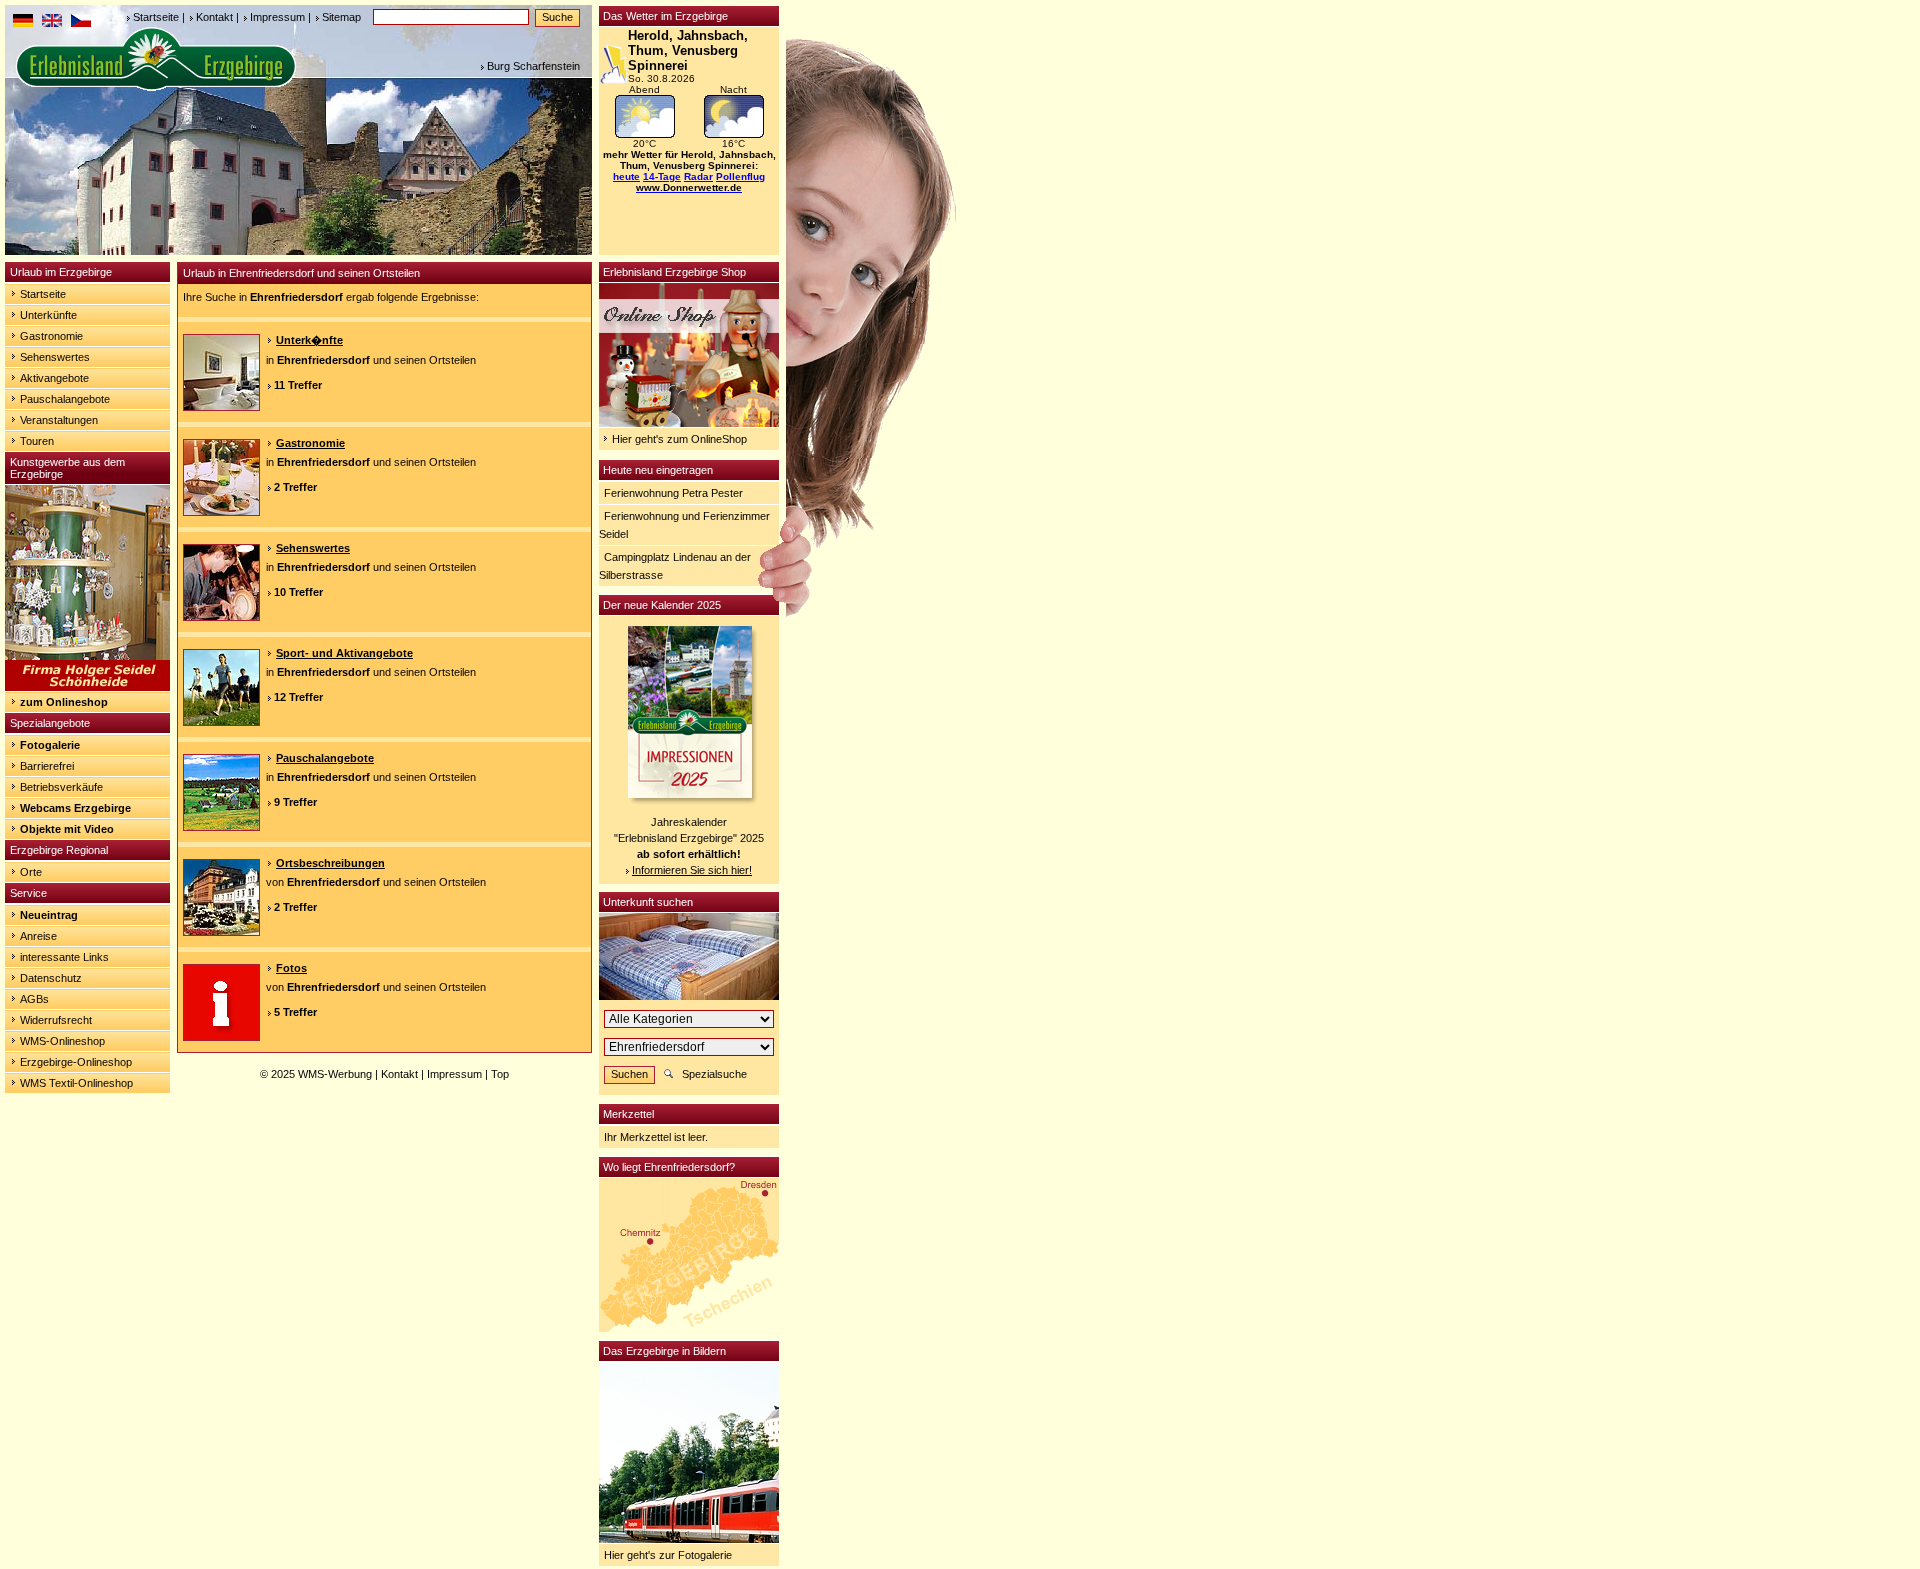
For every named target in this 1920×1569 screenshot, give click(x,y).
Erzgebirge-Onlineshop (76, 1062)
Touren (37, 441)
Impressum (277, 17)
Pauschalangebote (65, 399)
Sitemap (341, 17)
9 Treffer (295, 802)
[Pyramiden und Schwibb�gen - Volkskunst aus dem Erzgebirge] (87, 687)
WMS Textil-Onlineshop (76, 1083)
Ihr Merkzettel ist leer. (656, 1137)
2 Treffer (295, 487)
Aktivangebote (54, 378)
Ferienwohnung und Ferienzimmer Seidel (684, 525)
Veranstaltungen (59, 420)
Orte (31, 872)
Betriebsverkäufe (61, 787)
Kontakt (214, 17)
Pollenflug (740, 176)
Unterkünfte (48, 315)
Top (500, 1074)
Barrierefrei (47, 766)
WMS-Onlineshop (62, 1041)
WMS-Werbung (335, 1074)
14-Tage (662, 176)
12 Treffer (298, 697)
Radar (698, 176)
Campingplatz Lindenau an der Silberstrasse (675, 566)
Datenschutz (51, 978)
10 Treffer (298, 592)
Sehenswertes (55, 357)
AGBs (34, 999)
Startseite (156, 17)
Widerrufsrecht (56, 1020)
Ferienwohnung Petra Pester (673, 493)
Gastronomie (51, 336)
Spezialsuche (714, 1074)
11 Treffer (298, 385)
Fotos (291, 968)
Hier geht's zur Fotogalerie (668, 1555)
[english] (52, 23)
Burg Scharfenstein (533, 66)
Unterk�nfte (309, 340)
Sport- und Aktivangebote (344, 653)
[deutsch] (23, 23)
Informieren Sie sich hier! (692, 870)
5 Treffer (295, 1012)
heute (626, 176)
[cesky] (81, 23)
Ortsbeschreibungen (330, 863)
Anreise (38, 936)
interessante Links (64, 957)
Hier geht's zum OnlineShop (679, 439)
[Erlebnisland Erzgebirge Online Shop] (689, 423)
